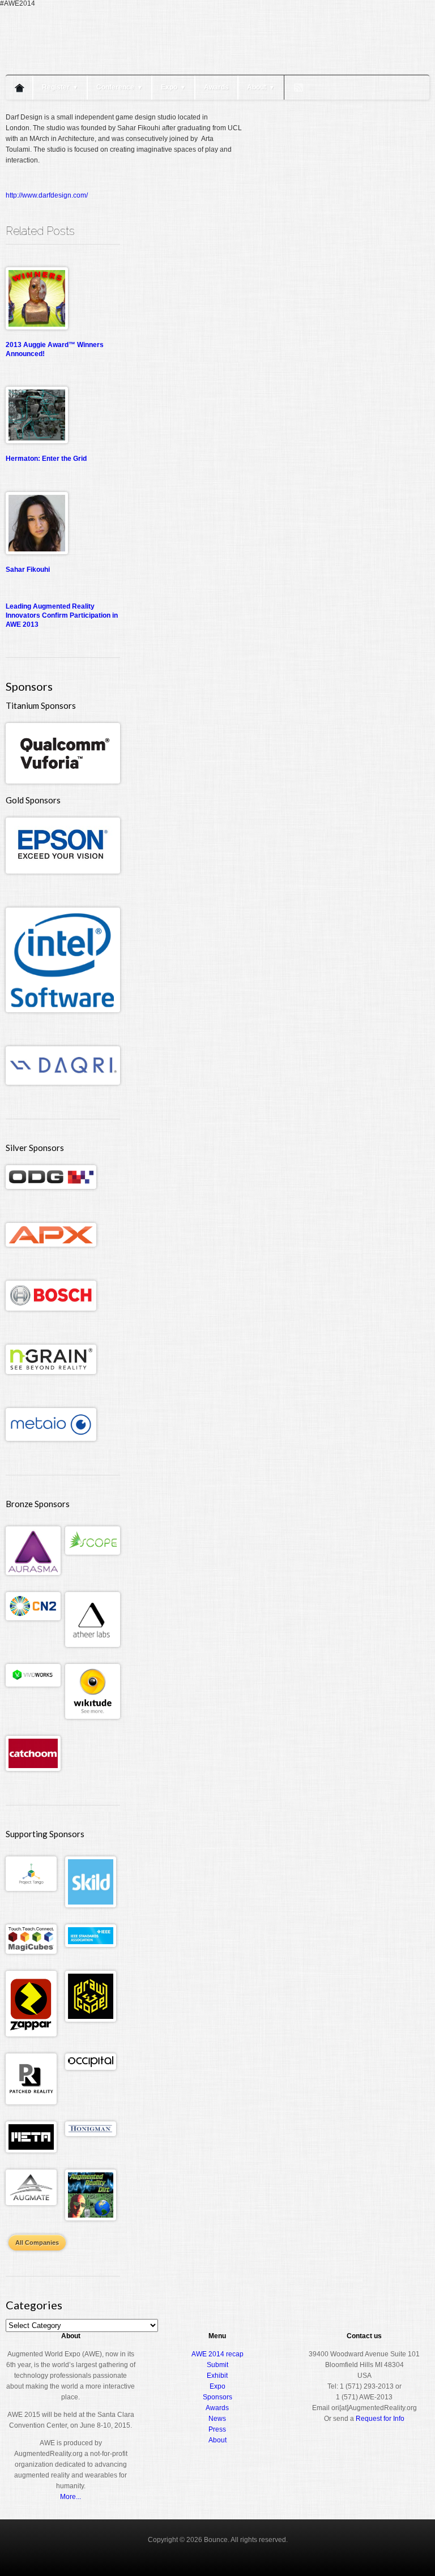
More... (71, 2497)
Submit (217, 2365)
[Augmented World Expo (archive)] (71, 67)
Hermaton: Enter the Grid (46, 459)
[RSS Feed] (298, 88)
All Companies (37, 2243)
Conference (120, 87)
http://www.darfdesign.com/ (47, 195)
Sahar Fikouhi (28, 570)
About (261, 87)
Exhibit (217, 2376)
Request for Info (380, 2419)
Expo (173, 87)
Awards (216, 87)
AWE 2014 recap (217, 2354)
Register (60, 87)
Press (217, 2429)
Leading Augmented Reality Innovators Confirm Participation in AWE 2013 (62, 615)
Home (19, 87)
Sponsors (217, 2397)
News (217, 2419)
